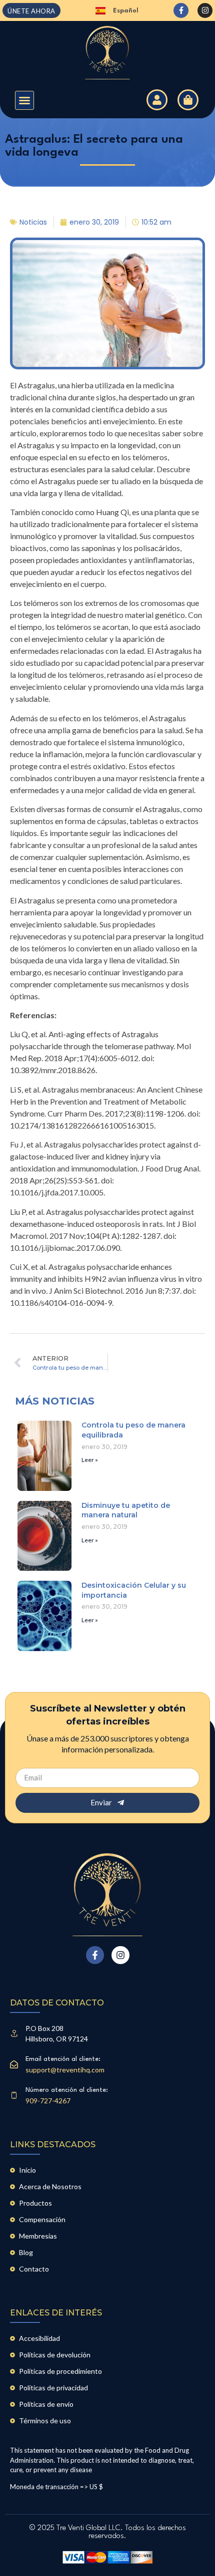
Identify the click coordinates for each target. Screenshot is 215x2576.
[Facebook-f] (181, 10)
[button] (24, 100)
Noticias (33, 222)
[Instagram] (205, 10)
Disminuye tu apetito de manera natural (126, 1510)
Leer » (90, 1460)
